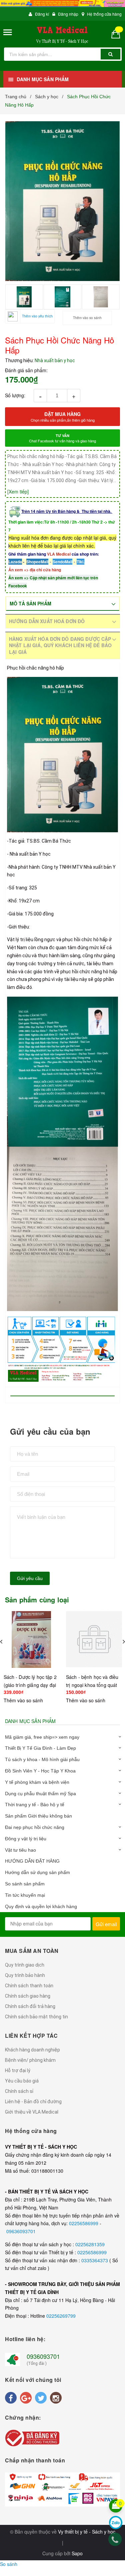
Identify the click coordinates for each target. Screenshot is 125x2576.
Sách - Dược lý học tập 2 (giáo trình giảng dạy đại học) (30, 1685)
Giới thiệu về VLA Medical (32, 2112)
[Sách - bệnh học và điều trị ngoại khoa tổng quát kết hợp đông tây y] (94, 1639)
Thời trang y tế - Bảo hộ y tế (35, 1805)
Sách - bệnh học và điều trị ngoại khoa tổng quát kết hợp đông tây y (92, 1685)
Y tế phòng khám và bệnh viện (37, 1782)
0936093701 (43, 2356)
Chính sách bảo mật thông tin (36, 2017)
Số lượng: (15, 395)
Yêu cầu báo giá (22, 2081)
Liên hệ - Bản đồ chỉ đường (33, 2102)
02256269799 (61, 2316)
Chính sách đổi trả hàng (30, 2006)
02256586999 (84, 2223)
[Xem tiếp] (18, 491)
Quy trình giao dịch (25, 1965)
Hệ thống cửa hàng (104, 14)
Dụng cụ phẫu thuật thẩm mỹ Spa (40, 1794)
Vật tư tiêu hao (20, 1850)
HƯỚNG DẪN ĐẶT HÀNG (32, 1861)
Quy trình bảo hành (25, 1975)
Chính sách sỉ (19, 2091)
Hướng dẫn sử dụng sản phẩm (37, 1872)
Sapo (77, 2553)
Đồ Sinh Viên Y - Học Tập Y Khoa (40, 1771)
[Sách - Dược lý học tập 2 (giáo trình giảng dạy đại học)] (32, 1639)
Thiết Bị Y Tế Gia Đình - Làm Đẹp (40, 1748)
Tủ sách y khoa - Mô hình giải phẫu (42, 1759)
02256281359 (90, 2244)
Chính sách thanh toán (29, 1986)
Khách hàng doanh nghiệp (32, 2050)
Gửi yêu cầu (30, 1578)
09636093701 (21, 2231)
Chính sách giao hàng (28, 1996)
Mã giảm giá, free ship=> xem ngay (42, 1737)
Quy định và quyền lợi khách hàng (41, 1906)
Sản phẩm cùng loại (37, 1600)
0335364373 (95, 2260)
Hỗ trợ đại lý (18, 2070)
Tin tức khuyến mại (25, 1895)
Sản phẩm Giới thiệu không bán (38, 1816)
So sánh (9, 2564)
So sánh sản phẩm (25, 1884)
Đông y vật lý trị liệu (26, 1839)
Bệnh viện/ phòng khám (30, 2060)
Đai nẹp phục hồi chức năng (35, 1827)
